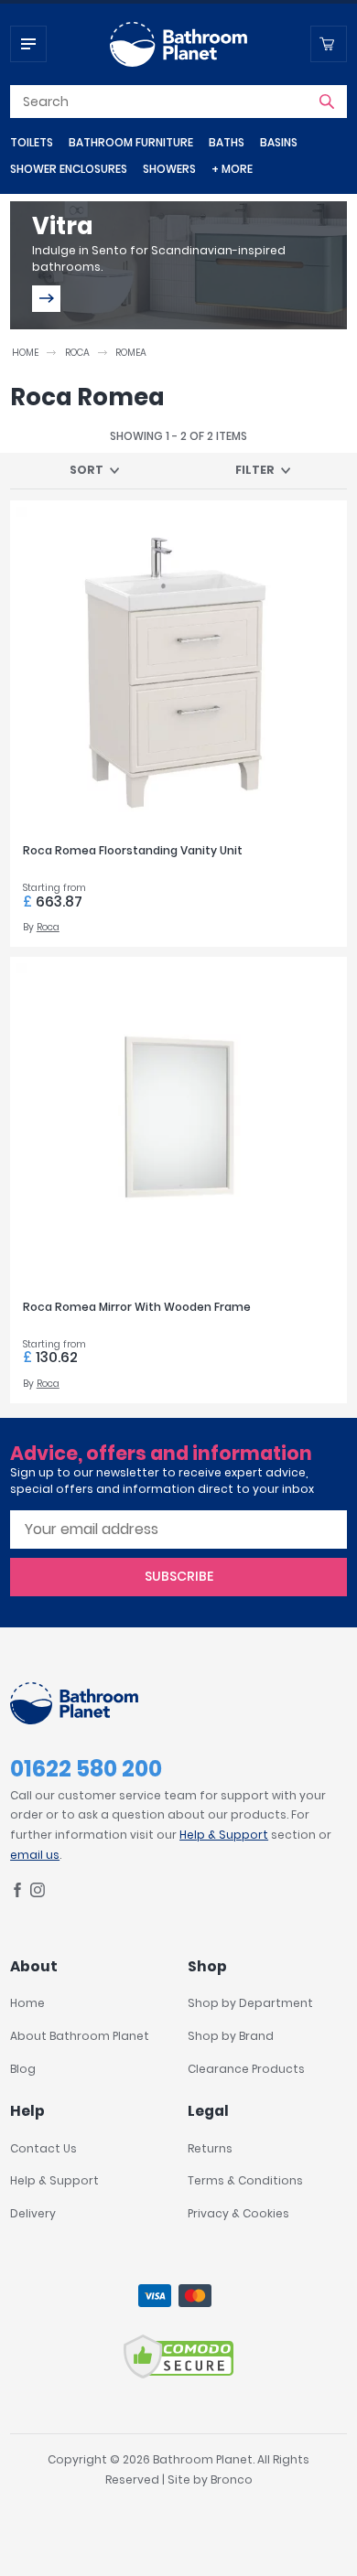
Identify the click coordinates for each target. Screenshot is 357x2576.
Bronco (232, 2479)
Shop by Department (250, 2003)
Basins (279, 142)
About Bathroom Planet (80, 2036)
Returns (210, 2148)
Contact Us (43, 2148)
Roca (77, 353)
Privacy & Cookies (238, 2213)
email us (35, 1855)
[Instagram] (38, 1893)
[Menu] (28, 44)
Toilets (32, 142)
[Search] (327, 102)
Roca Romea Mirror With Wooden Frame (137, 1307)
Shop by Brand (231, 2036)
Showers (169, 169)
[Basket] (329, 44)
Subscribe (179, 1576)
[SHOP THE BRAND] (46, 299)
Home (25, 353)
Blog (23, 2069)
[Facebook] (17, 1893)
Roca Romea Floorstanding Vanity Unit (133, 850)
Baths (227, 142)
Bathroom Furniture (131, 142)
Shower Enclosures (69, 169)
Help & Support (224, 1835)
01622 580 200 (86, 1769)
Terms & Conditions (245, 2180)
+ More (232, 169)
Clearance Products (246, 2069)
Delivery (33, 2213)
